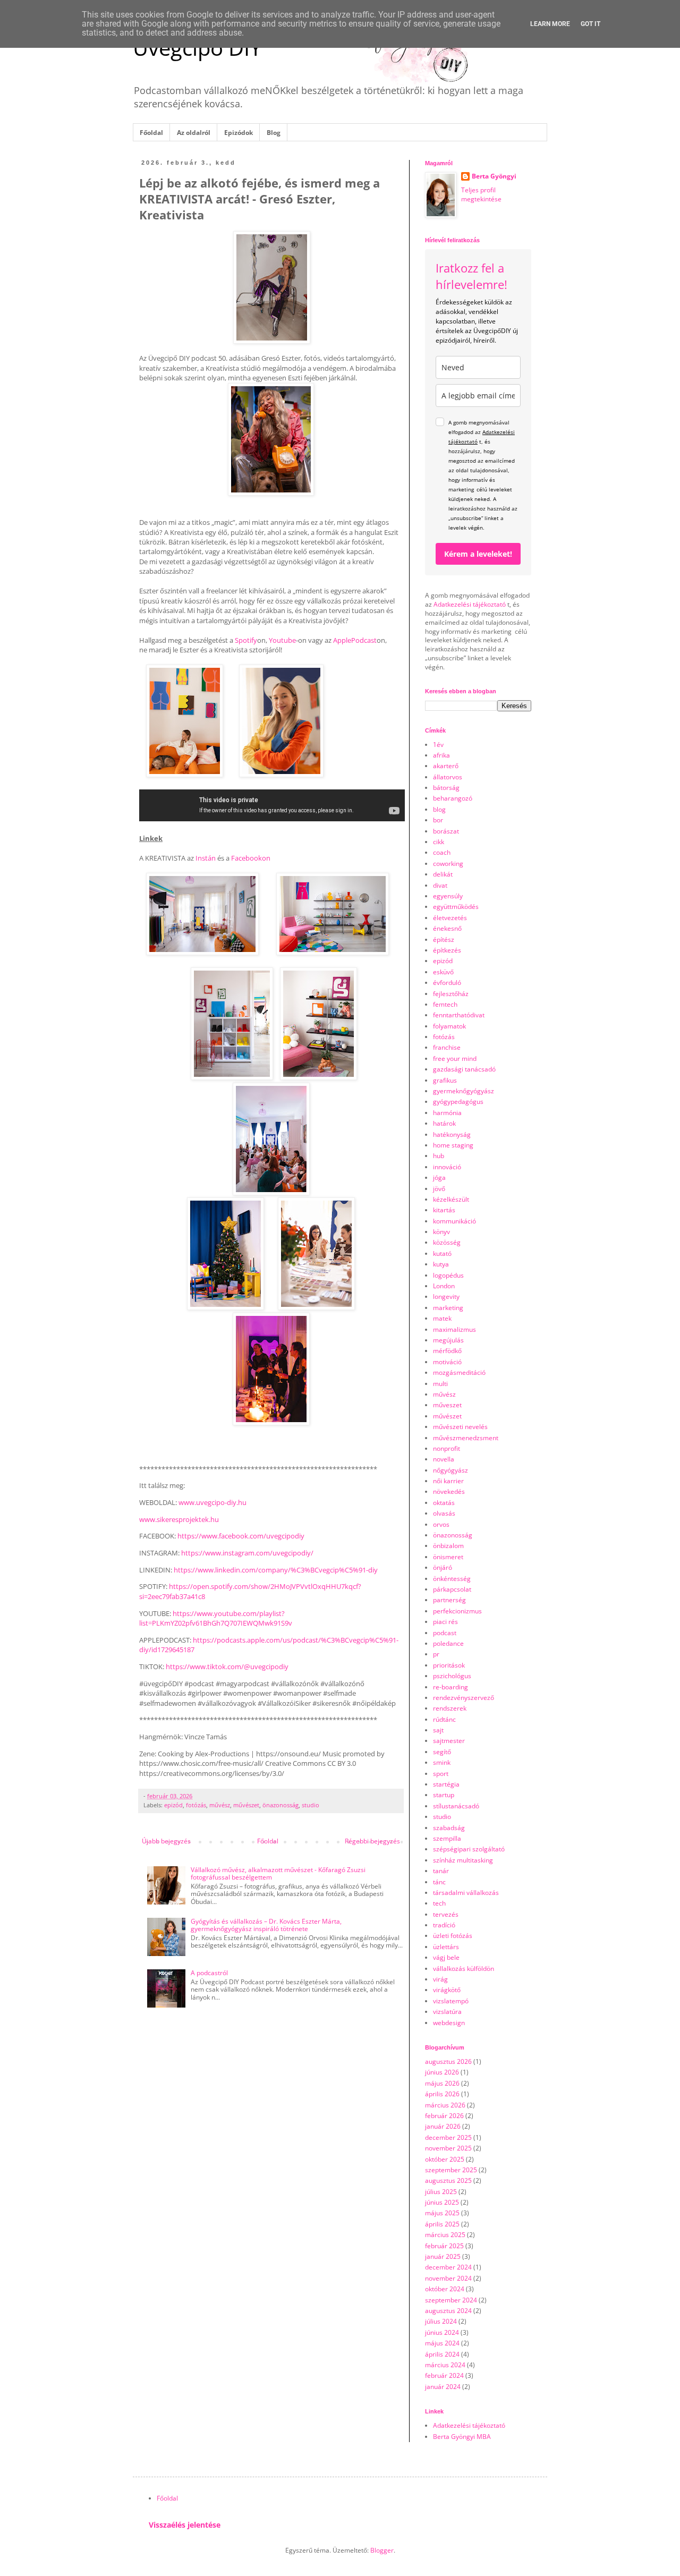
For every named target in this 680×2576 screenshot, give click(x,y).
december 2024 (448, 2267)
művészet (246, 1805)
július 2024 (441, 2321)
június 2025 (442, 2202)
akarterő (446, 766)
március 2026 (445, 2105)
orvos (441, 1524)
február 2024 (444, 2375)
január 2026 (443, 2126)
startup (444, 1795)
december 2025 (448, 2137)
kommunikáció (454, 1221)
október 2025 (445, 2159)
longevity (446, 1296)
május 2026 (442, 2083)
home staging (453, 1145)
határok (444, 1123)
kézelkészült (451, 1199)
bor (438, 820)
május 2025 (442, 2213)
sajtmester (449, 1741)
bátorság (446, 788)
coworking (448, 864)
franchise (447, 1047)
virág (440, 1979)
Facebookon (251, 858)
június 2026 (442, 2072)
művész (220, 1805)
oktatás (444, 1503)
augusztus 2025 (448, 2180)
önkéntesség (452, 1579)
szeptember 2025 (451, 2170)
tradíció (444, 1925)
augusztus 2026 (448, 2061)
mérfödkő (447, 1351)
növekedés (449, 1491)
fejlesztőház (451, 994)
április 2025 (442, 2224)
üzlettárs (446, 1947)
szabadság (449, 1828)
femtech (445, 1004)
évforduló (447, 983)
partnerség (449, 1600)
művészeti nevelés (460, 1427)
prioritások (449, 1665)
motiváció (447, 1362)
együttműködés (456, 907)
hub (439, 1156)
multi (440, 1384)
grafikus (445, 1080)
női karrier (448, 1481)
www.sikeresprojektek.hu (179, 1519)
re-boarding (450, 1687)
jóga (439, 1178)
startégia (446, 1784)
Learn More (550, 24)
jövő (439, 1189)
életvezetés (450, 918)
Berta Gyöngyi (494, 176)
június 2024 (442, 2332)
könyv (441, 1232)
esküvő (443, 972)
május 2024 (442, 2343)
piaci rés (445, 1622)
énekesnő (447, 928)
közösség (447, 1242)
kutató (442, 1253)
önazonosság (280, 1805)
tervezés (446, 1914)
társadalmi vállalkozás (466, 1893)
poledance (448, 1643)
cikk (439, 842)
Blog (274, 133)
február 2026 (444, 2116)
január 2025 (443, 2256)
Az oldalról (194, 133)
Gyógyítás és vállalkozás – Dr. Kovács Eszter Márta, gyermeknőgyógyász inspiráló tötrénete (266, 1925)
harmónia (447, 1113)
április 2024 (442, 2354)
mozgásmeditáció (459, 1372)
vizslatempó (451, 2001)
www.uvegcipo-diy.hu (212, 1502)
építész (444, 940)
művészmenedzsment (466, 1438)
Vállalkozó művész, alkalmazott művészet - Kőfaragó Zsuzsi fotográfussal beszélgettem (278, 1873)
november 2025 (448, 2148)
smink (442, 1762)
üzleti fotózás (453, 1936)
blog (439, 809)
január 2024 (443, 2387)
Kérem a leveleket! (478, 554)
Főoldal (151, 133)
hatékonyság (452, 1134)
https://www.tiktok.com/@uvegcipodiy (227, 1667)
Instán (206, 858)
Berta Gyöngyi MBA (462, 2437)
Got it (590, 24)
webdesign (449, 2023)
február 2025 (444, 2246)
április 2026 (442, 2094)
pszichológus (452, 1676)
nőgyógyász (450, 1470)
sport (441, 1774)
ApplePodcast (355, 640)
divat (440, 885)
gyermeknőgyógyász (464, 1091)
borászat (446, 831)
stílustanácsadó (456, 1806)
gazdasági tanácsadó (464, 1069)
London (444, 1286)
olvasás (444, 1513)
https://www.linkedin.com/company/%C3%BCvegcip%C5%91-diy (276, 1570)
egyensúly (448, 896)
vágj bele (446, 1957)
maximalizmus (454, 1329)
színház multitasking (463, 1860)
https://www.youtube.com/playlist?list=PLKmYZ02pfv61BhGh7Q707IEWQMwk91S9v (216, 1618)
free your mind (455, 1059)
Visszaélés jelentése (185, 2525)
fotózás (196, 1805)
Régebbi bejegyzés (372, 1841)
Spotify (246, 640)
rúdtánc (444, 1719)
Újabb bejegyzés (166, 1841)
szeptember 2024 (451, 2300)
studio (311, 1805)
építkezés (447, 950)
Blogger (382, 2550)
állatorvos (448, 777)
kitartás (444, 1210)
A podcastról (209, 1973)
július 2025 (441, 2192)
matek (442, 1318)
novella (444, 1459)
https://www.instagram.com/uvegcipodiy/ (247, 1553)
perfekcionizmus (457, 1611)
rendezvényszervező (464, 1698)
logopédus (448, 1275)
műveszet (447, 1405)
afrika (441, 755)
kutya (441, 1264)
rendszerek (450, 1708)
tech (439, 1903)
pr (436, 1654)
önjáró (443, 1567)
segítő (442, 1752)
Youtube (282, 640)
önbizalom (448, 1546)
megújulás (448, 1340)
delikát (443, 874)
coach (442, 852)
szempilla (447, 1838)
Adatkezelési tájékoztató (470, 604)
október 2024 (445, 2289)
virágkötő (447, 1990)
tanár (441, 1871)
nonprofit (447, 1448)
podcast (445, 1633)
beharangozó (453, 798)
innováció (447, 1167)
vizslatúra (447, 2012)
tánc (439, 1882)
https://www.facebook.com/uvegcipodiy (241, 1536)
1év (438, 745)
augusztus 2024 (448, 2311)
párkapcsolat (452, 1589)
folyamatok (449, 1026)
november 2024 (448, 2278)
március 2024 (445, 2365)
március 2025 (445, 2235)
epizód (173, 1805)
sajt (438, 1730)
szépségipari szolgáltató (469, 1849)
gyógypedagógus (458, 1102)
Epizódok (239, 133)
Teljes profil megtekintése (481, 194)
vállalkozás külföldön (464, 1969)
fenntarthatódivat (459, 1015)
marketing (448, 1308)
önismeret (448, 1557)
